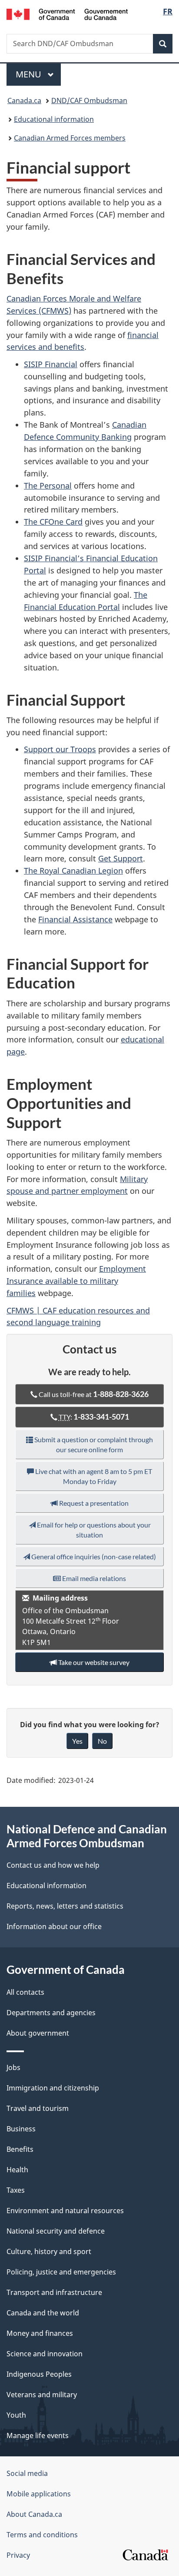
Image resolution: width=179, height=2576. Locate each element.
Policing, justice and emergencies (61, 2272)
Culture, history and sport (49, 2251)
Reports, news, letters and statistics (65, 1906)
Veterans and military (42, 2395)
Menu (30, 74)
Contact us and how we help (53, 1865)
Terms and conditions (42, 2535)
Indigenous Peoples (39, 2374)
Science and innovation (45, 2354)
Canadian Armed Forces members (70, 138)
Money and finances (40, 2333)
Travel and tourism (38, 2108)
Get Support (121, 858)
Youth (16, 2415)
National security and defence (56, 2231)
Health (17, 2170)
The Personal (48, 486)
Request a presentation (93, 1503)
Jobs (13, 2067)
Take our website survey (93, 1662)
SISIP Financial (51, 364)
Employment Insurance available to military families (76, 1281)
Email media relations (93, 1578)
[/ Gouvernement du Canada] (67, 13)
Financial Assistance (75, 919)
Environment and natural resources (65, 2211)
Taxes (16, 2190)
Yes (77, 1741)
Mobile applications (39, 2494)
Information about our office (54, 1926)
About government (38, 2033)
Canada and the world (43, 2313)
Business (21, 2129)
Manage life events (38, 2435)
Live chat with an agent (93, 1476)
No (102, 1741)
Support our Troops (60, 749)
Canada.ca (24, 100)
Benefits (20, 2149)
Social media (27, 2473)
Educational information (54, 119)
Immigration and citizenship (53, 2088)
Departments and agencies (51, 2013)
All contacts (25, 1992)
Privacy (18, 2555)
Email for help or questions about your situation (93, 1530)
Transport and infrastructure (54, 2292)
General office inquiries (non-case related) (93, 1556)
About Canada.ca (34, 2514)
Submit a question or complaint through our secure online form (93, 1444)
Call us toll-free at (93, 1394)
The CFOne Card (53, 522)
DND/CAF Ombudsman (89, 100)
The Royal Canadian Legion (73, 871)
